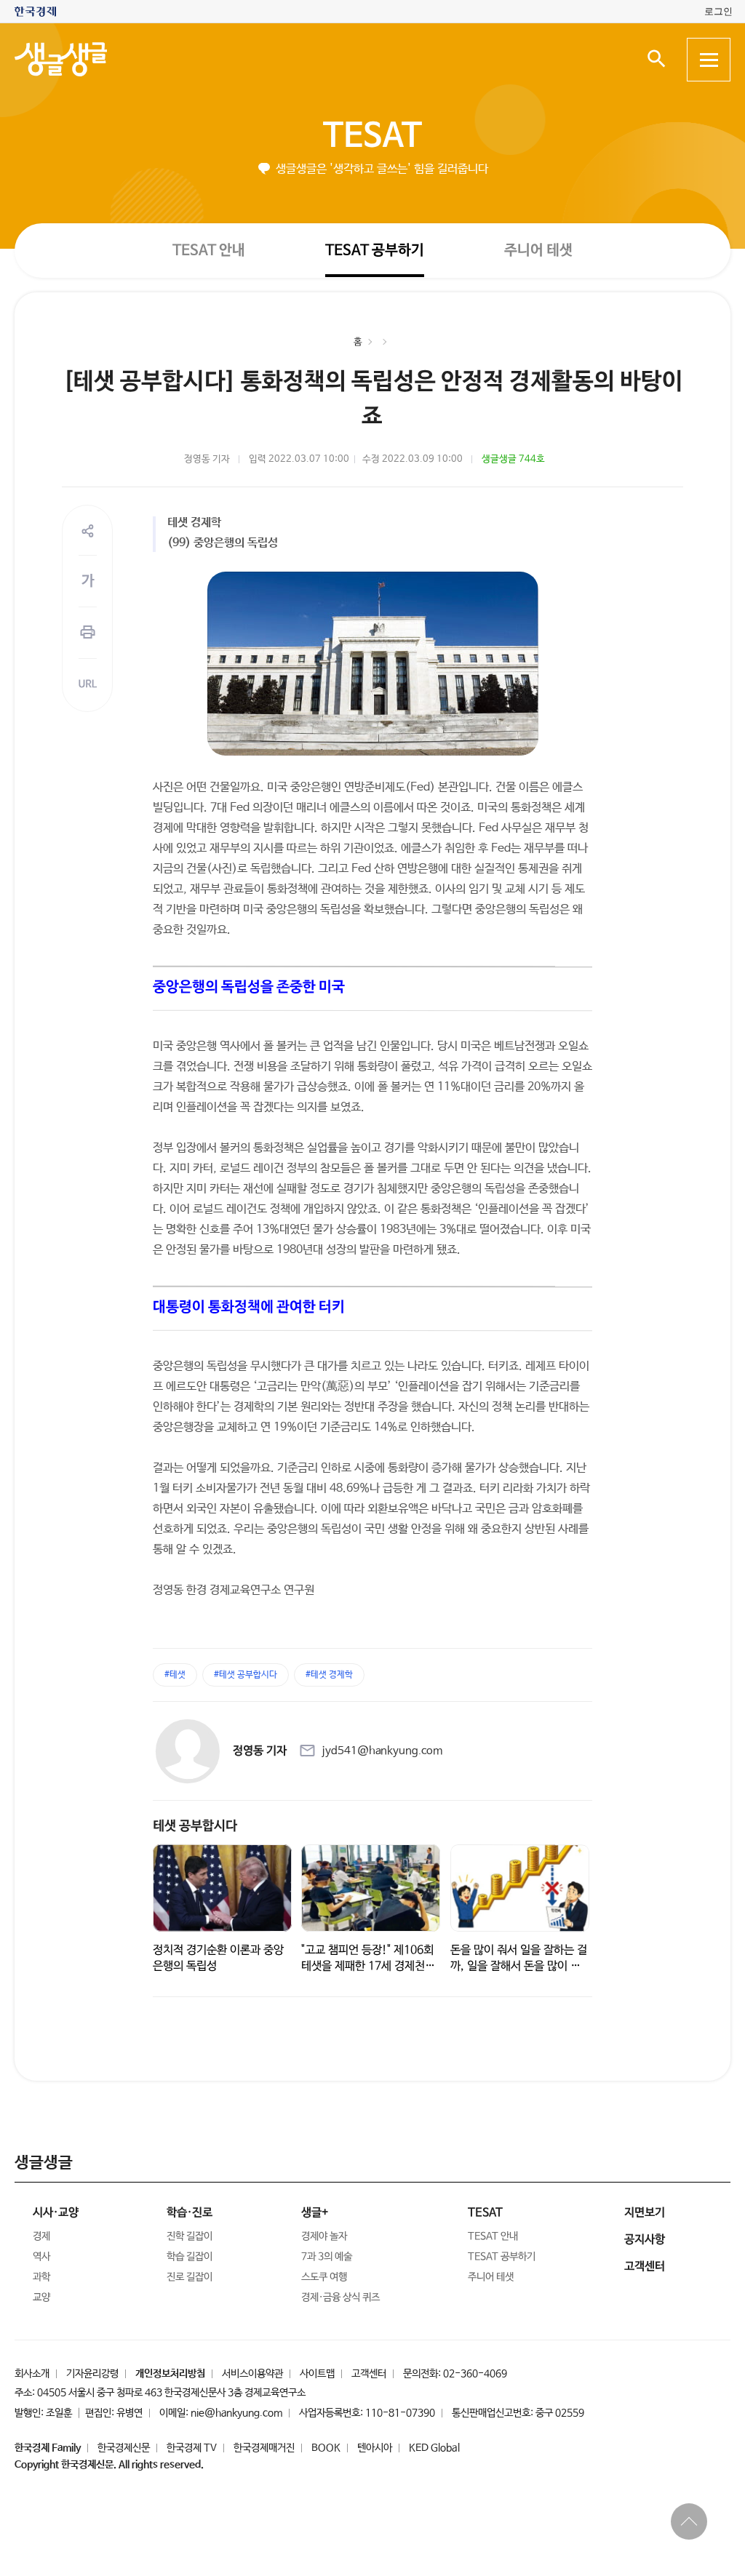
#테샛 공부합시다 (246, 1675)
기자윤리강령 (92, 2374)
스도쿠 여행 (324, 2277)
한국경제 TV (192, 2448)
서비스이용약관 (252, 2374)
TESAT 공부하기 (375, 250)
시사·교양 (56, 2213)
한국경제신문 (124, 2448)
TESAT (372, 136)
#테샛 (175, 1675)
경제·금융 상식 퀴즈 (340, 2297)
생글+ (315, 2213)
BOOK (326, 2448)
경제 (41, 2236)
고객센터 (369, 2374)
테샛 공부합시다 (195, 1826)
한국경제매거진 (264, 2448)
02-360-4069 (475, 2374)
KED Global (434, 2448)
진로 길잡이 (190, 2277)
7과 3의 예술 (327, 2257)
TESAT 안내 (209, 250)
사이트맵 (317, 2374)
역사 (41, 2257)
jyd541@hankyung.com (382, 1751)
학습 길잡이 (190, 2257)
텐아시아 (375, 2448)
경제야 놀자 (324, 2236)
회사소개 (32, 2374)
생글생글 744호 (513, 459)
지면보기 (645, 2213)
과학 (41, 2277)
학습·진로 (190, 2213)
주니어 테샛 (538, 251)
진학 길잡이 (190, 2236)
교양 (41, 2297)
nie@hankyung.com (236, 2413)
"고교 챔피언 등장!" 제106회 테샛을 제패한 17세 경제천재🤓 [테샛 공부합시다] (368, 1965)
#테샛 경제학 (329, 1675)
